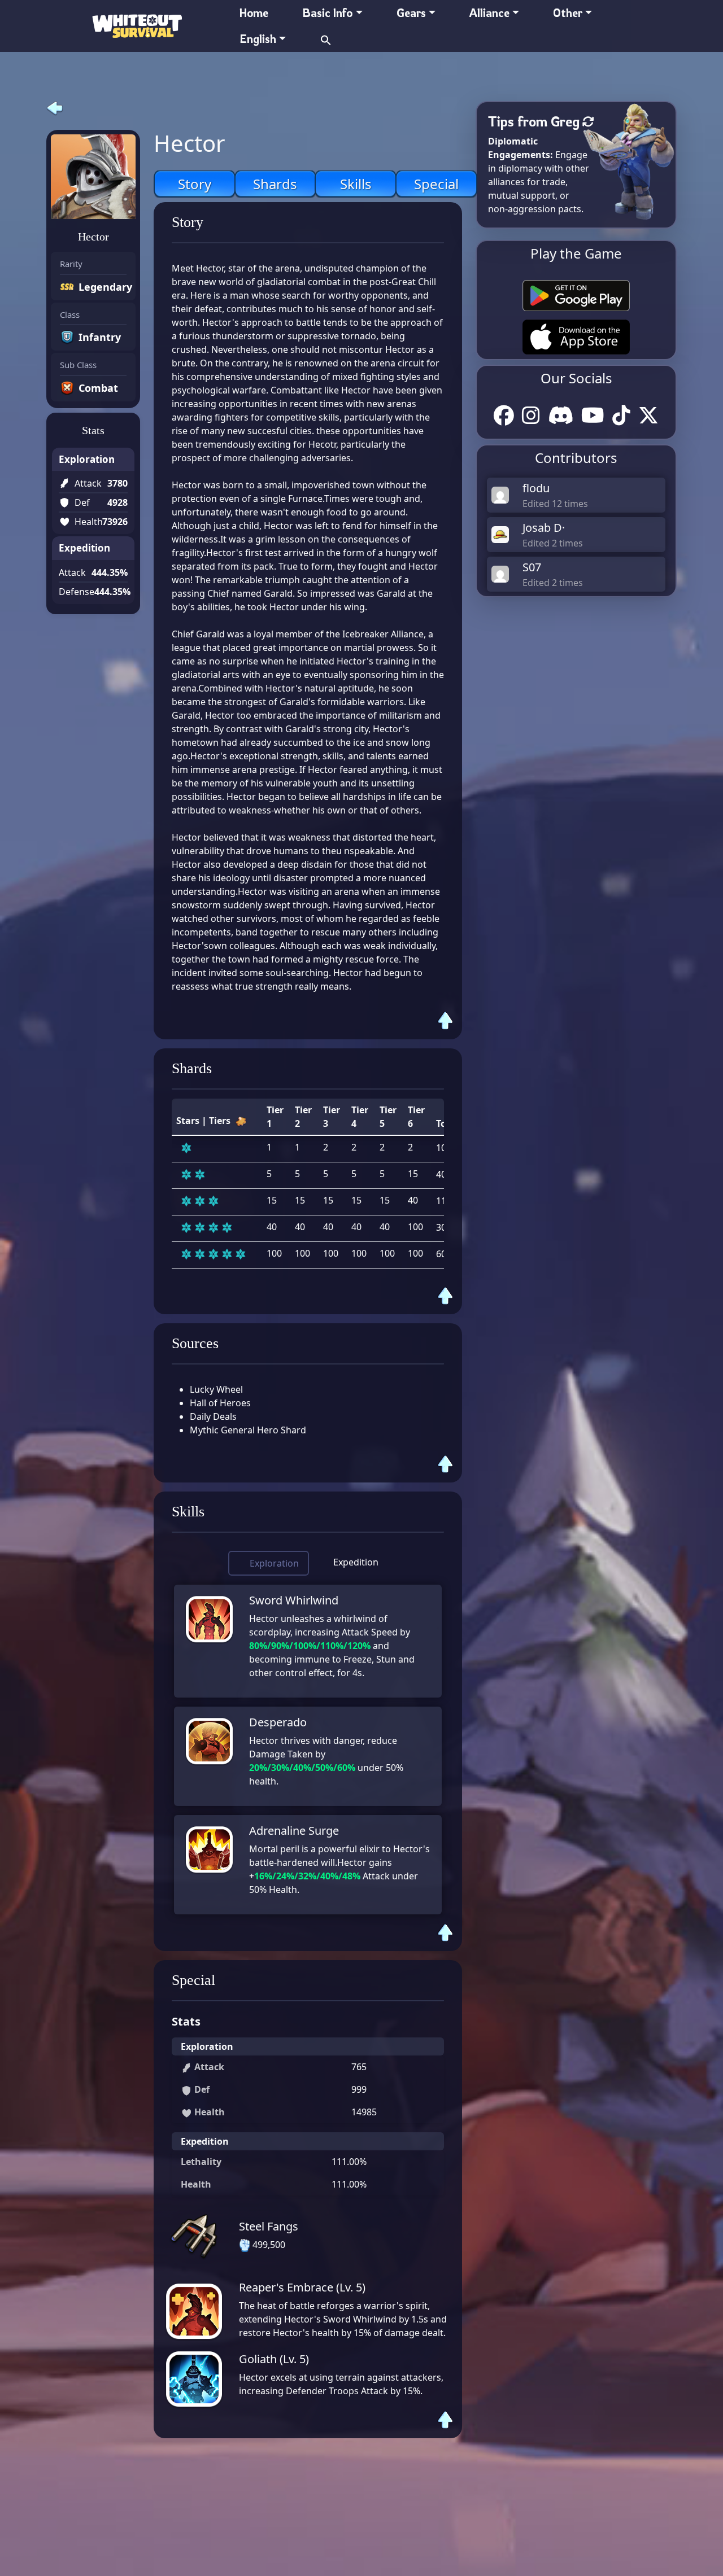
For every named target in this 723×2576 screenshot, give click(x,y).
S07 (532, 567)
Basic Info (327, 13)
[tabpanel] (308, 1750)
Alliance (489, 13)
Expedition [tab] (356, 1562)
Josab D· (544, 528)
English (258, 39)
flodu (536, 488)
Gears (411, 13)
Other (568, 13)
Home (254, 13)
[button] (326, 39)
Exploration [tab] (274, 1563)
